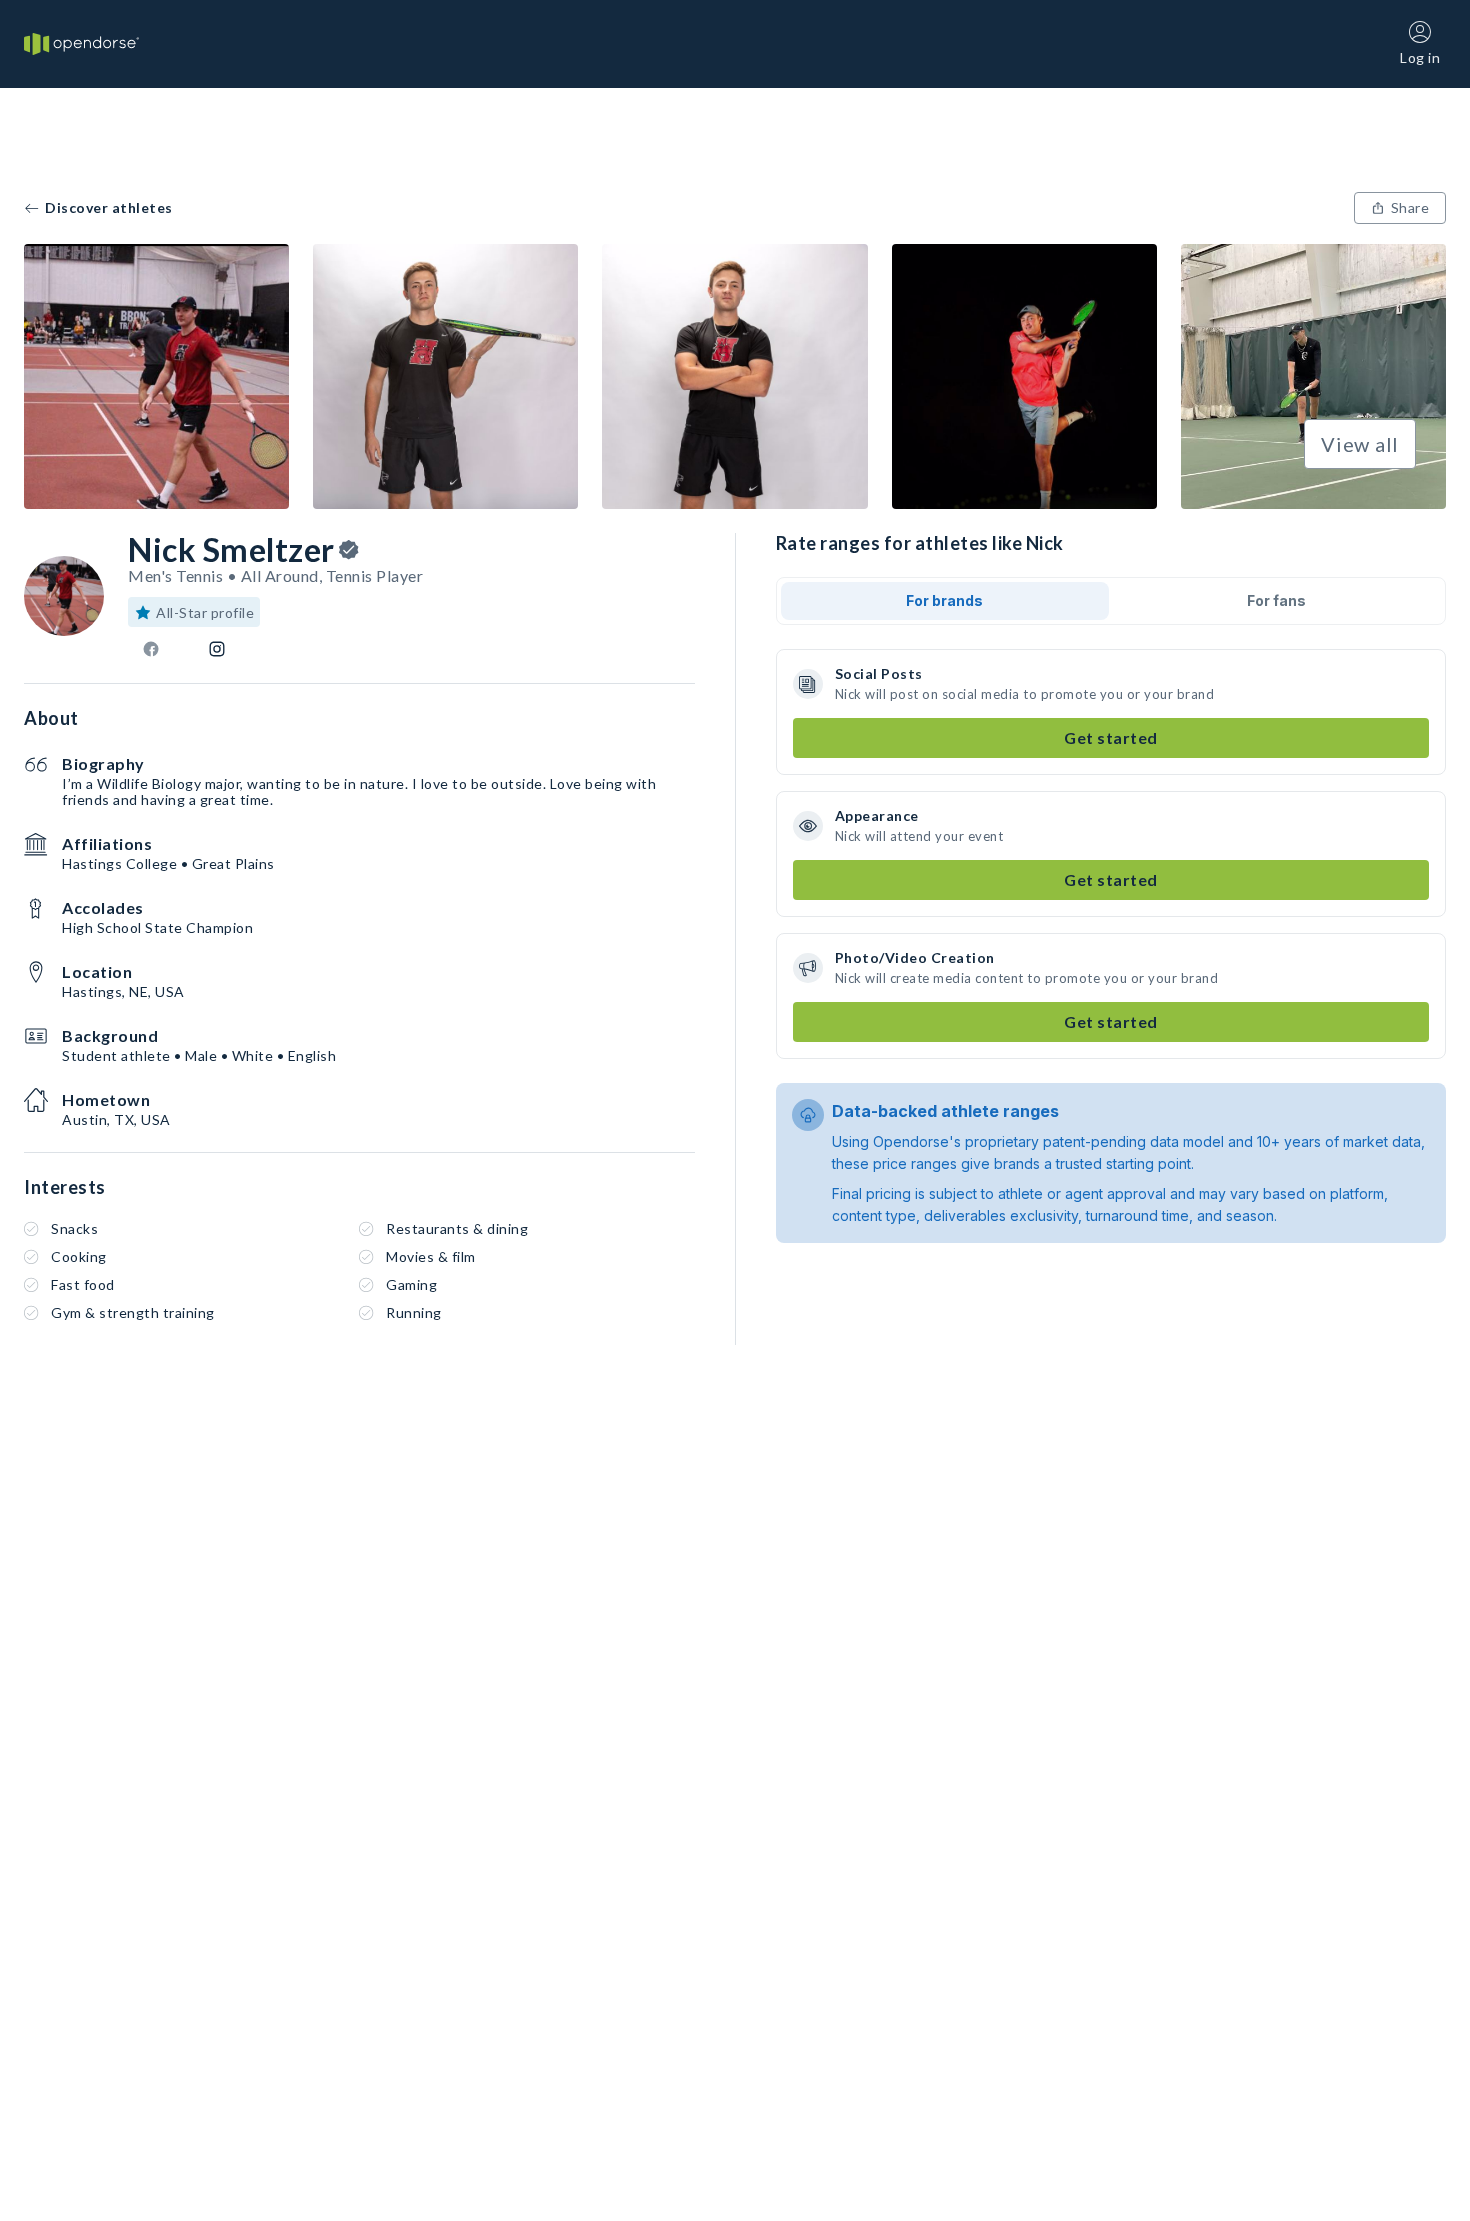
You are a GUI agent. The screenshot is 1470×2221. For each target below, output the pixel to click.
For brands (944, 600)
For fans (1276, 600)
